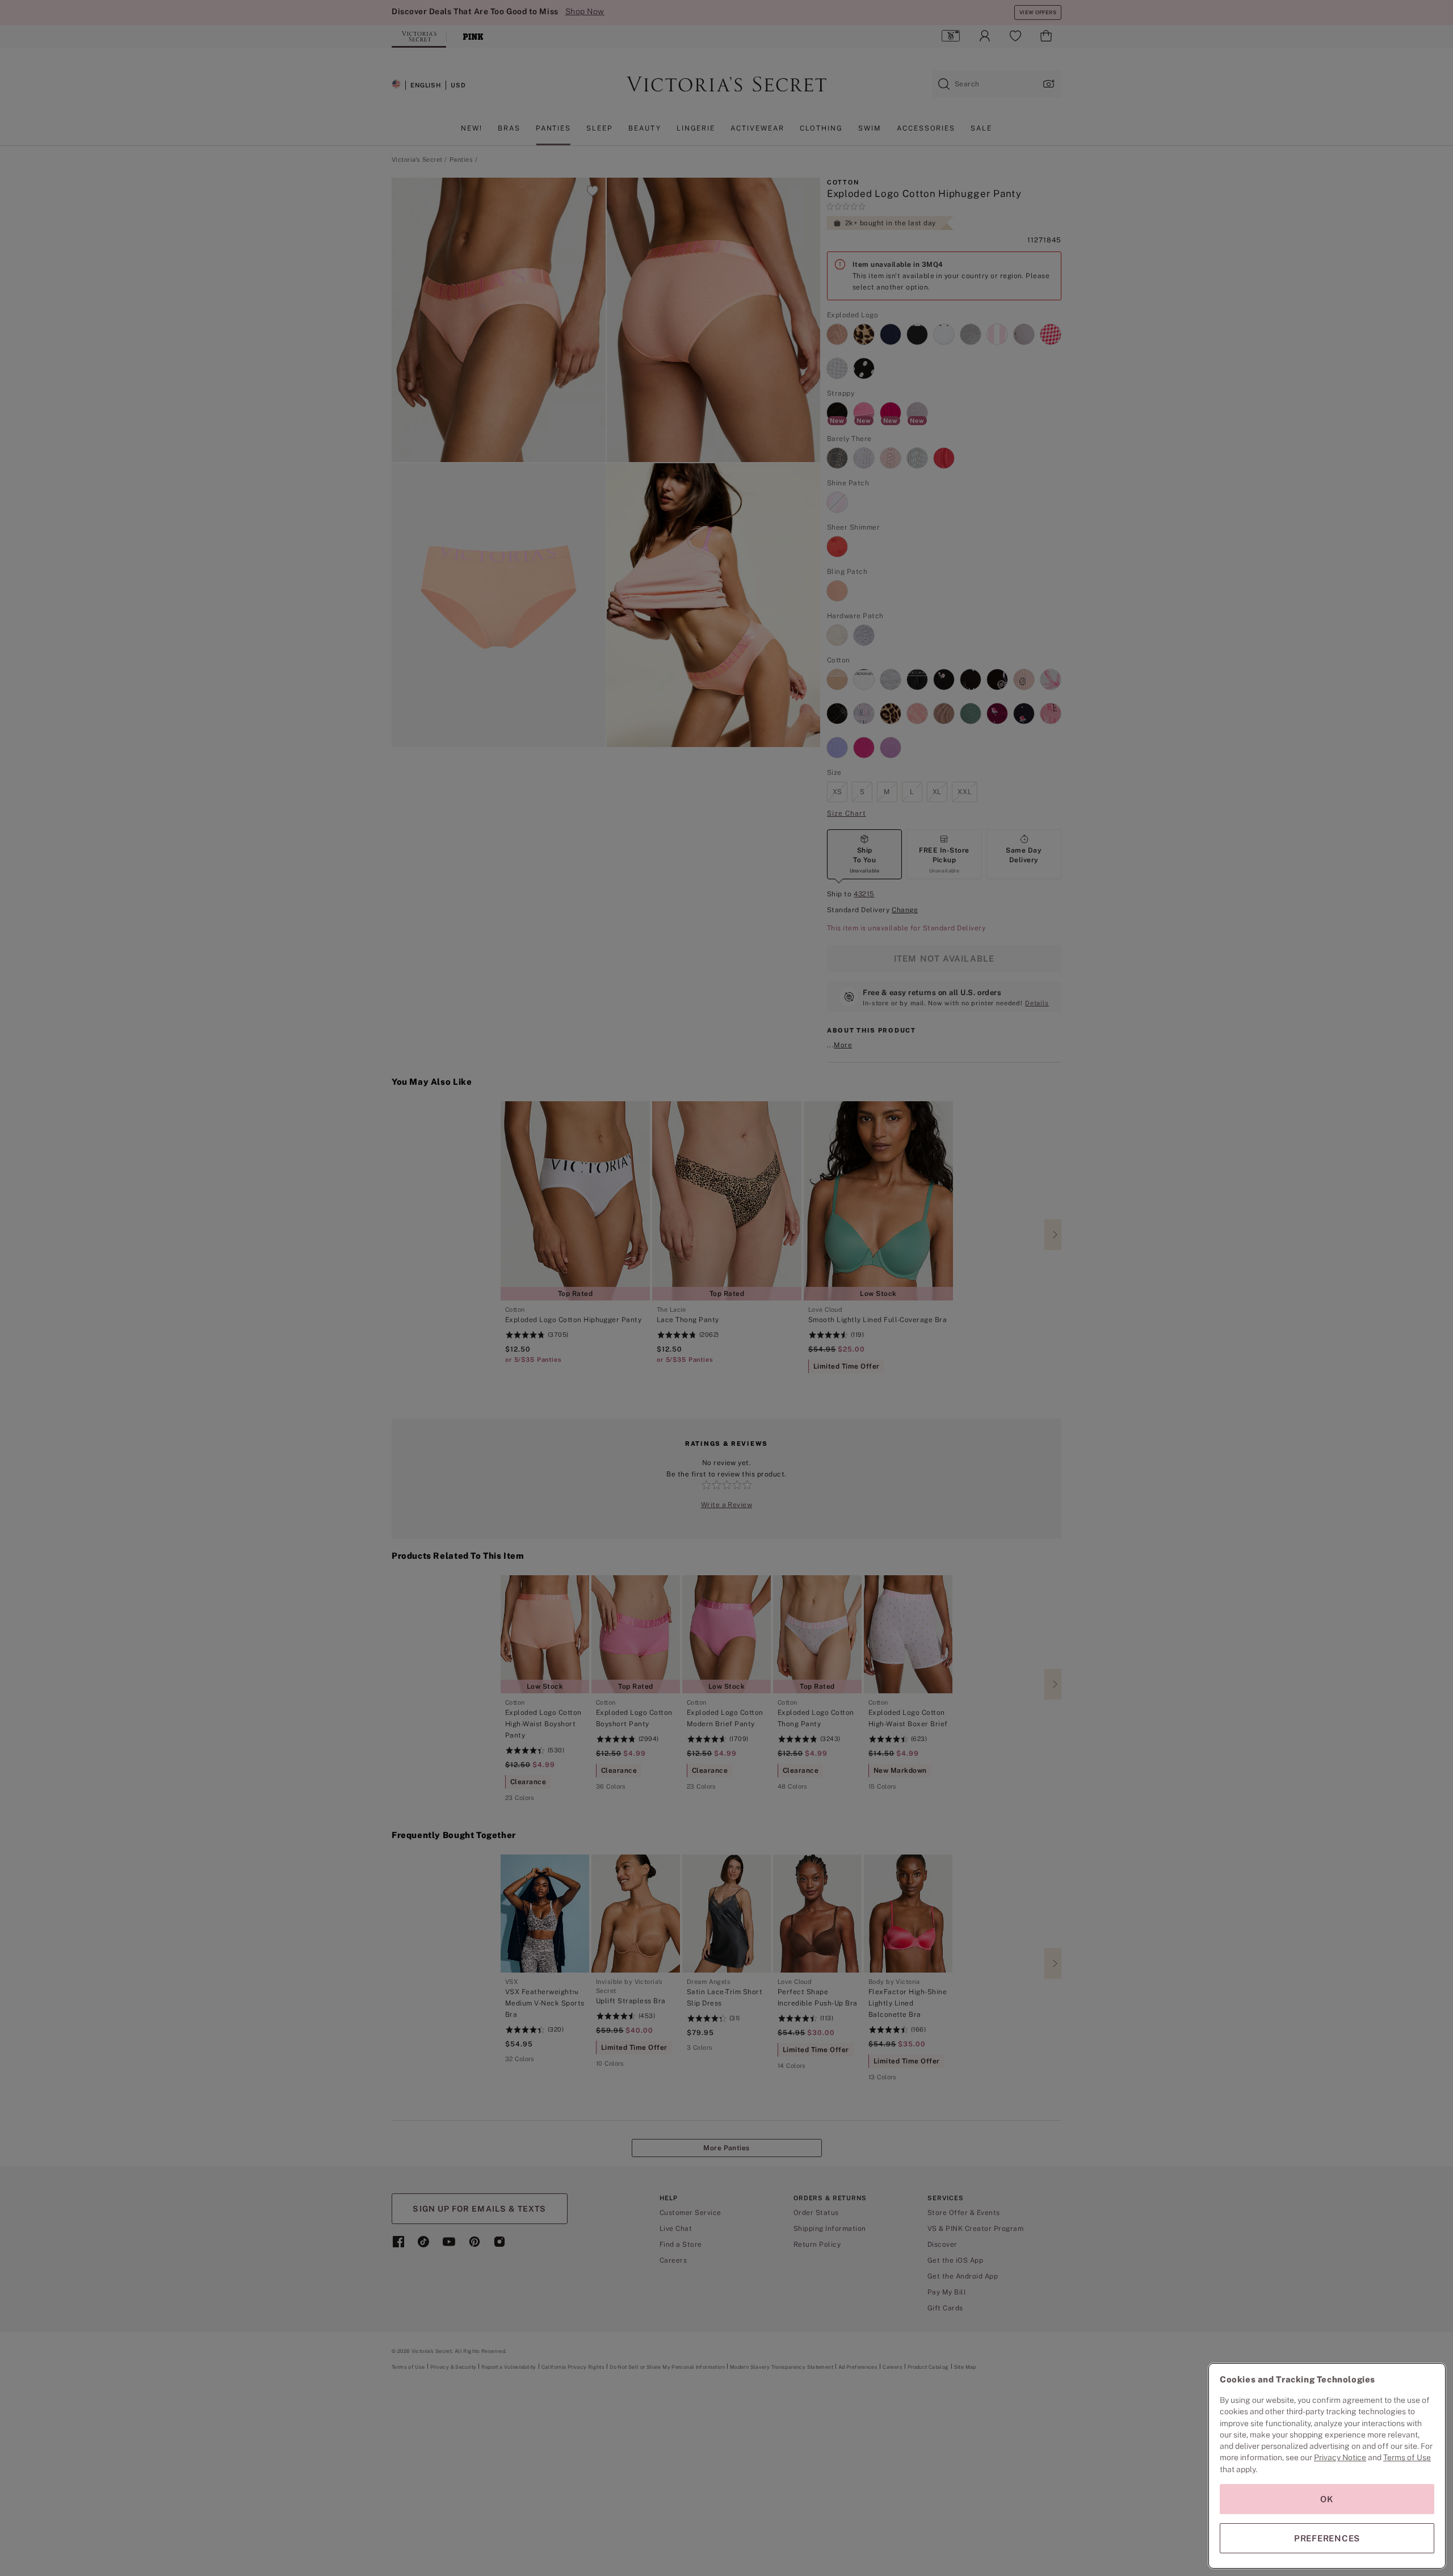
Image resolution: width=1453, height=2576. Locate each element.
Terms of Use (1407, 2457)
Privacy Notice (1340, 2457)
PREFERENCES (1327, 2538)
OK (1327, 2499)
